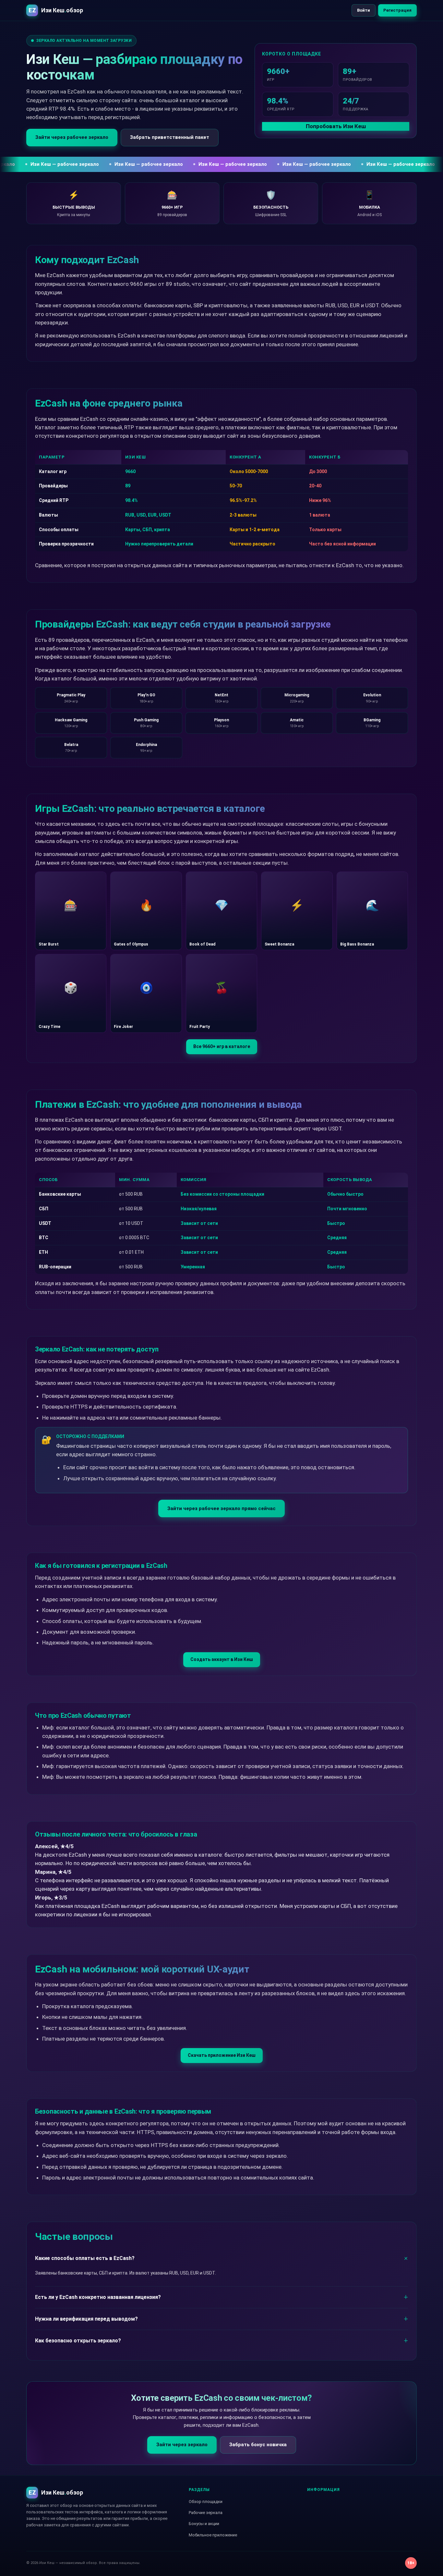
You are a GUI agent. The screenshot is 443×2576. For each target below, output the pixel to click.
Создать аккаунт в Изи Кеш (222, 1659)
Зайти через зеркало (182, 2445)
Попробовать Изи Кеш (336, 126)
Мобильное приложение (213, 2535)
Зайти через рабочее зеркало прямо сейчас (221, 1508)
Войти (364, 10)
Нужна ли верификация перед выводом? (86, 2319)
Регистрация (397, 10)
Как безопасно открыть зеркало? (78, 2341)
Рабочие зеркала (206, 2513)
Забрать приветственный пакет (170, 137)
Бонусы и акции (204, 2524)
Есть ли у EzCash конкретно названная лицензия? (98, 2297)
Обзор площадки (206, 2502)
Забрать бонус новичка (258, 2445)
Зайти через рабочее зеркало (72, 137)
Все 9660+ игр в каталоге (222, 1046)
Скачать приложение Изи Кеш (222, 2055)
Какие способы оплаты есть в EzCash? (85, 2258)
